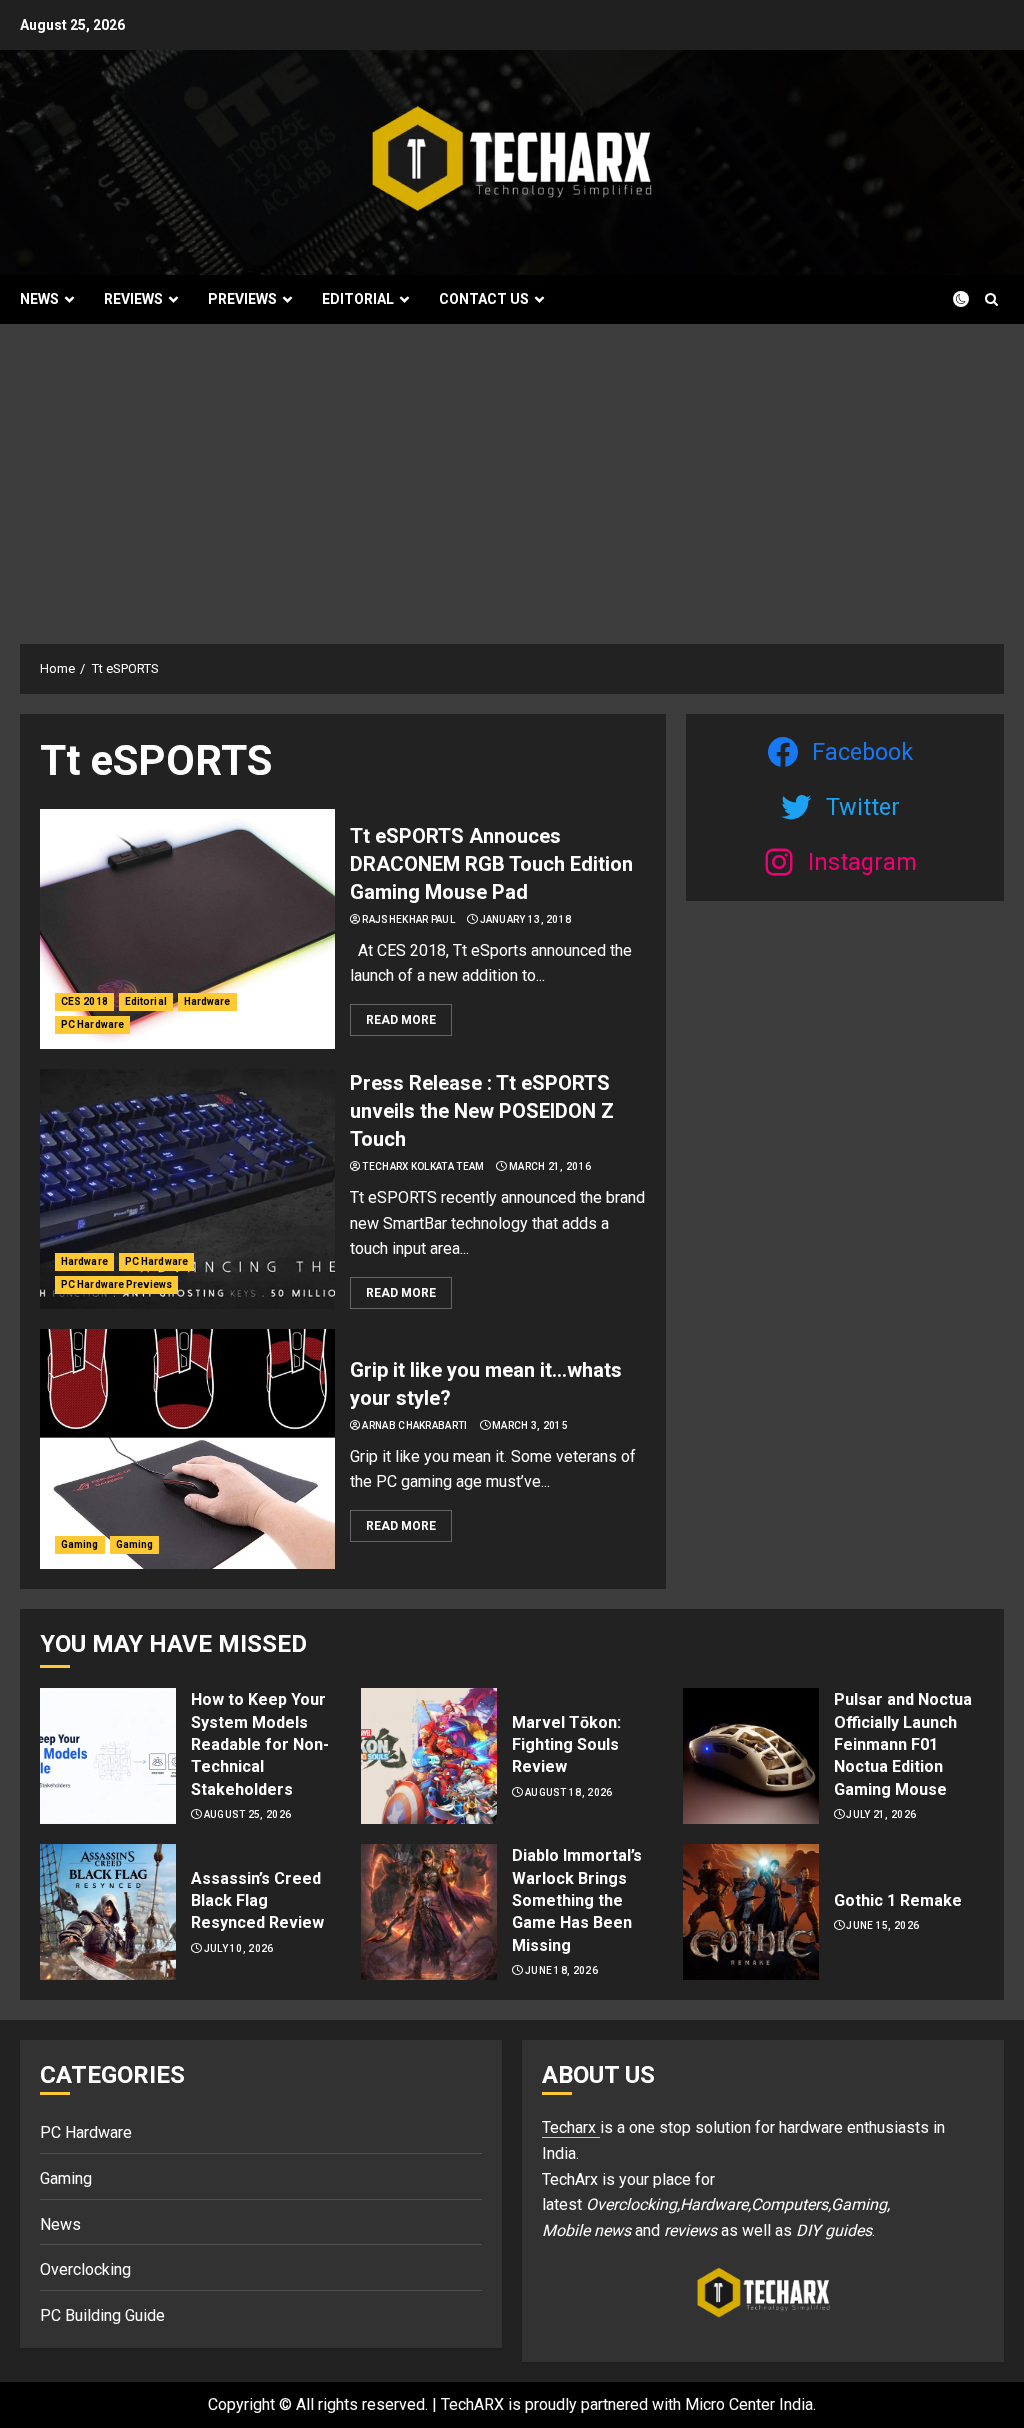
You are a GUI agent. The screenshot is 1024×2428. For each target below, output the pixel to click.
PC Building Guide (102, 2315)
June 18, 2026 (561, 1970)
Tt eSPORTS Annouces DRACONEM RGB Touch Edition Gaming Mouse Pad (491, 864)
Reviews (133, 299)
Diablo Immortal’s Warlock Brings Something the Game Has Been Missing (577, 1900)
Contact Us (484, 299)
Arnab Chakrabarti (414, 1425)
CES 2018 (84, 1001)
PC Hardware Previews (116, 1284)
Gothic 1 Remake (898, 1900)
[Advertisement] (512, 474)
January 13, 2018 (526, 919)
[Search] (991, 299)
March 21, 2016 (550, 1166)
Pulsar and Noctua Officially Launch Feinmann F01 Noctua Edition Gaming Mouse (903, 1744)
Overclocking (85, 2269)
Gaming (80, 1544)
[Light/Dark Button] (949, 299)
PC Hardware (92, 1024)
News (39, 299)
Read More (401, 1020)
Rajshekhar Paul (408, 919)
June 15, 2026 (882, 1925)
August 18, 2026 (569, 1792)
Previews (242, 299)
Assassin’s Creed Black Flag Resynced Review (257, 1901)
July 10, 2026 (239, 1948)
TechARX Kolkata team (423, 1166)
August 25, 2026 (248, 1814)
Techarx (571, 2127)
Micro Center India (749, 2404)
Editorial (358, 299)
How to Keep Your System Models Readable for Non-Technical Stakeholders (260, 1744)
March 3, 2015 (530, 1425)
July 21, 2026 (881, 1814)
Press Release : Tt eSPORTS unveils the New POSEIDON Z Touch (482, 1111)
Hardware (207, 1001)
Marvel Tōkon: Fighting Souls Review (566, 1745)
